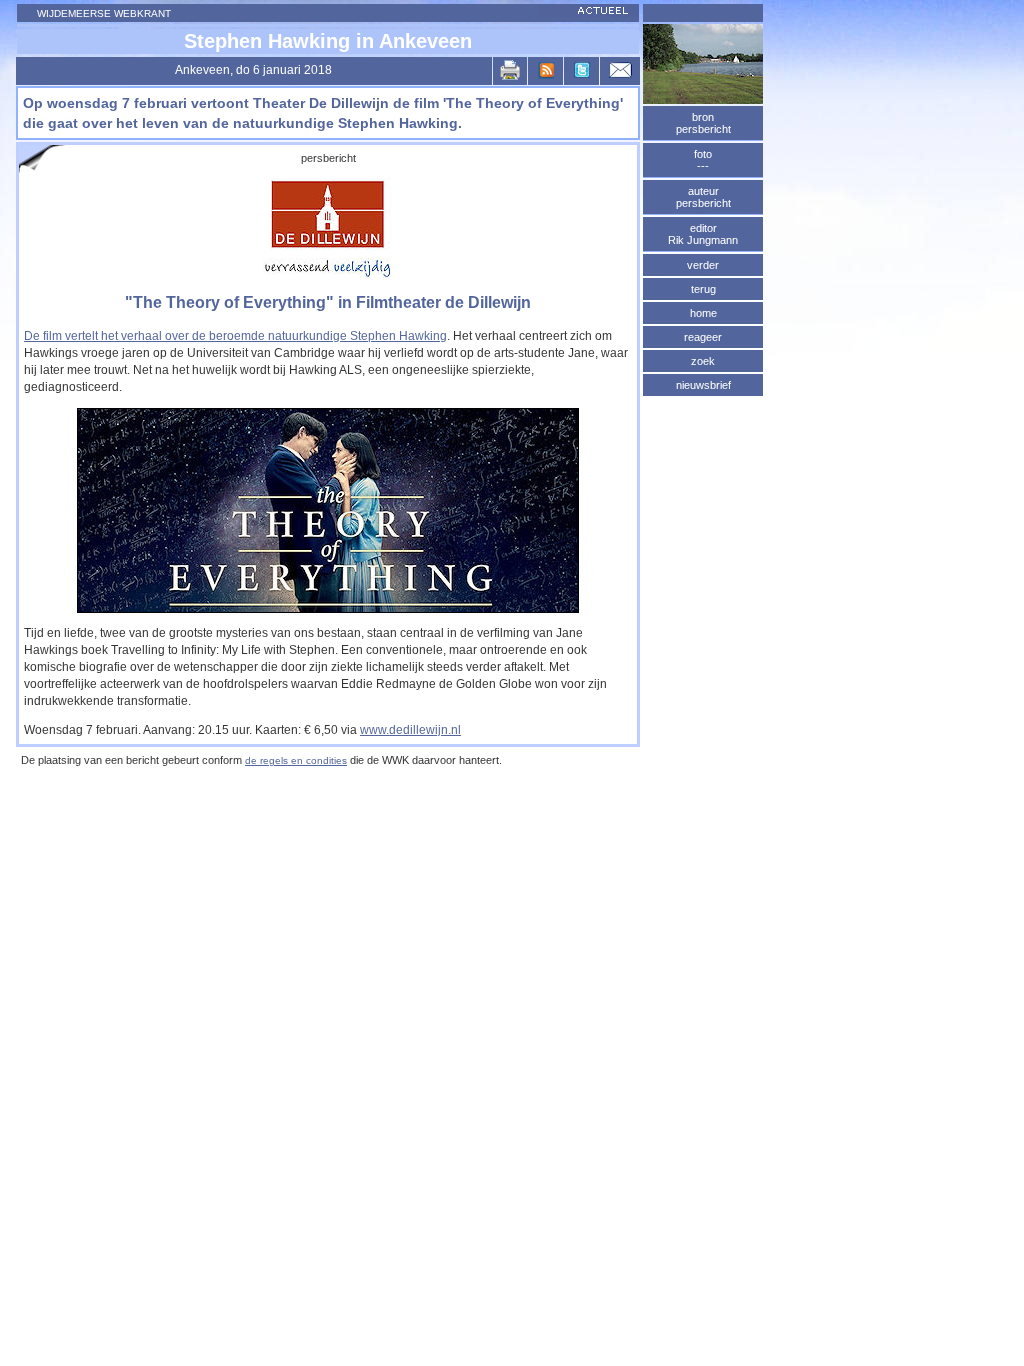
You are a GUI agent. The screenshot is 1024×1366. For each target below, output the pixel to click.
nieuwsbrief (703, 385)
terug (703, 289)
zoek (703, 361)
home (703, 313)
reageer (703, 337)
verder (703, 265)
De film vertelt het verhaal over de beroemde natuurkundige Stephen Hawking (235, 336)
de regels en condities (296, 760)
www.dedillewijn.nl (410, 730)
